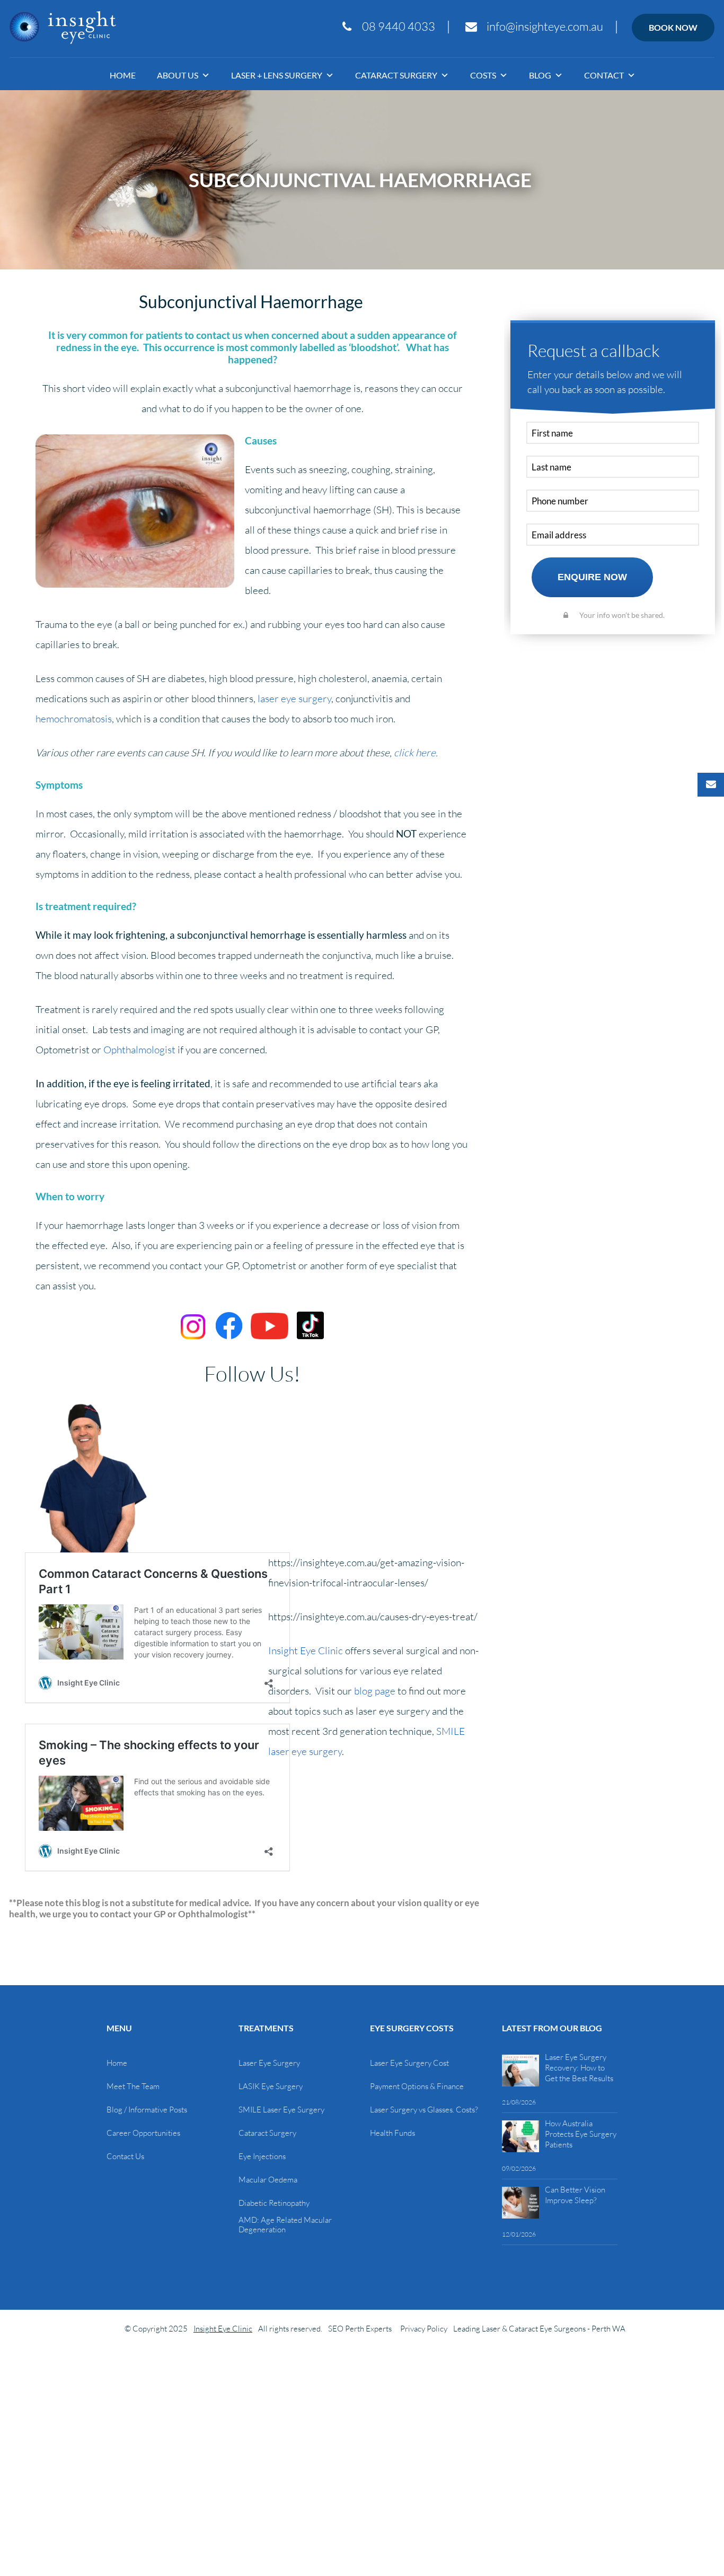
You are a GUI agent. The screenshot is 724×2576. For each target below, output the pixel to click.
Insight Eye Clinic (306, 1651)
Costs (483, 75)
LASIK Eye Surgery (271, 2086)
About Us (178, 75)
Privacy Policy (424, 2329)
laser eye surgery (294, 698)
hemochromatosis (74, 719)
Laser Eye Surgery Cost (409, 2063)
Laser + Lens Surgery (277, 75)
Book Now (673, 27)
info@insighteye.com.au (545, 27)
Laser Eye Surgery (269, 2063)
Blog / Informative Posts (147, 2110)
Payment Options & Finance (417, 2086)
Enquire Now (592, 577)
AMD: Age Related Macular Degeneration (285, 2225)
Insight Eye (63, 28)
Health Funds (392, 2133)
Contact (604, 75)
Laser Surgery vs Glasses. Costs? (424, 2110)
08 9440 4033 (399, 27)
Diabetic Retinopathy (274, 2203)
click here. (416, 753)
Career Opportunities (143, 2133)
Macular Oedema (268, 2180)
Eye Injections (262, 2156)
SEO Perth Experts (360, 2329)
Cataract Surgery (396, 75)
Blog (540, 75)
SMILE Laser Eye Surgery (281, 2110)
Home (123, 75)
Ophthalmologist (139, 1050)
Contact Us (125, 2156)
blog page (375, 1691)
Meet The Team (133, 2086)
